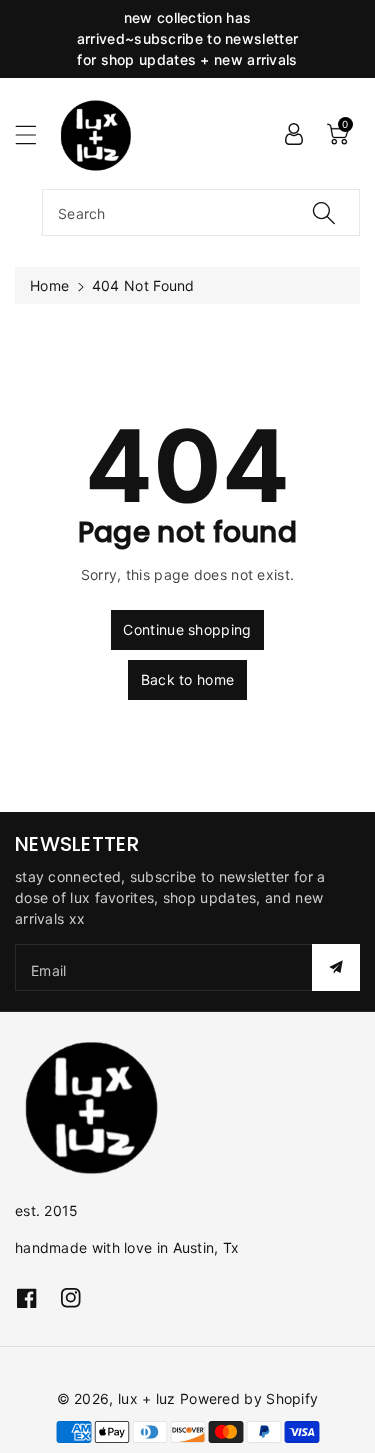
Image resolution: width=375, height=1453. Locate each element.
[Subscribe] (336, 967)
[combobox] (201, 212)
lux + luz (147, 1398)
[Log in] (294, 133)
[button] (35, 134)
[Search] (324, 212)
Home (49, 285)
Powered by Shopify (249, 1398)
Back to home (188, 679)
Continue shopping (187, 629)
